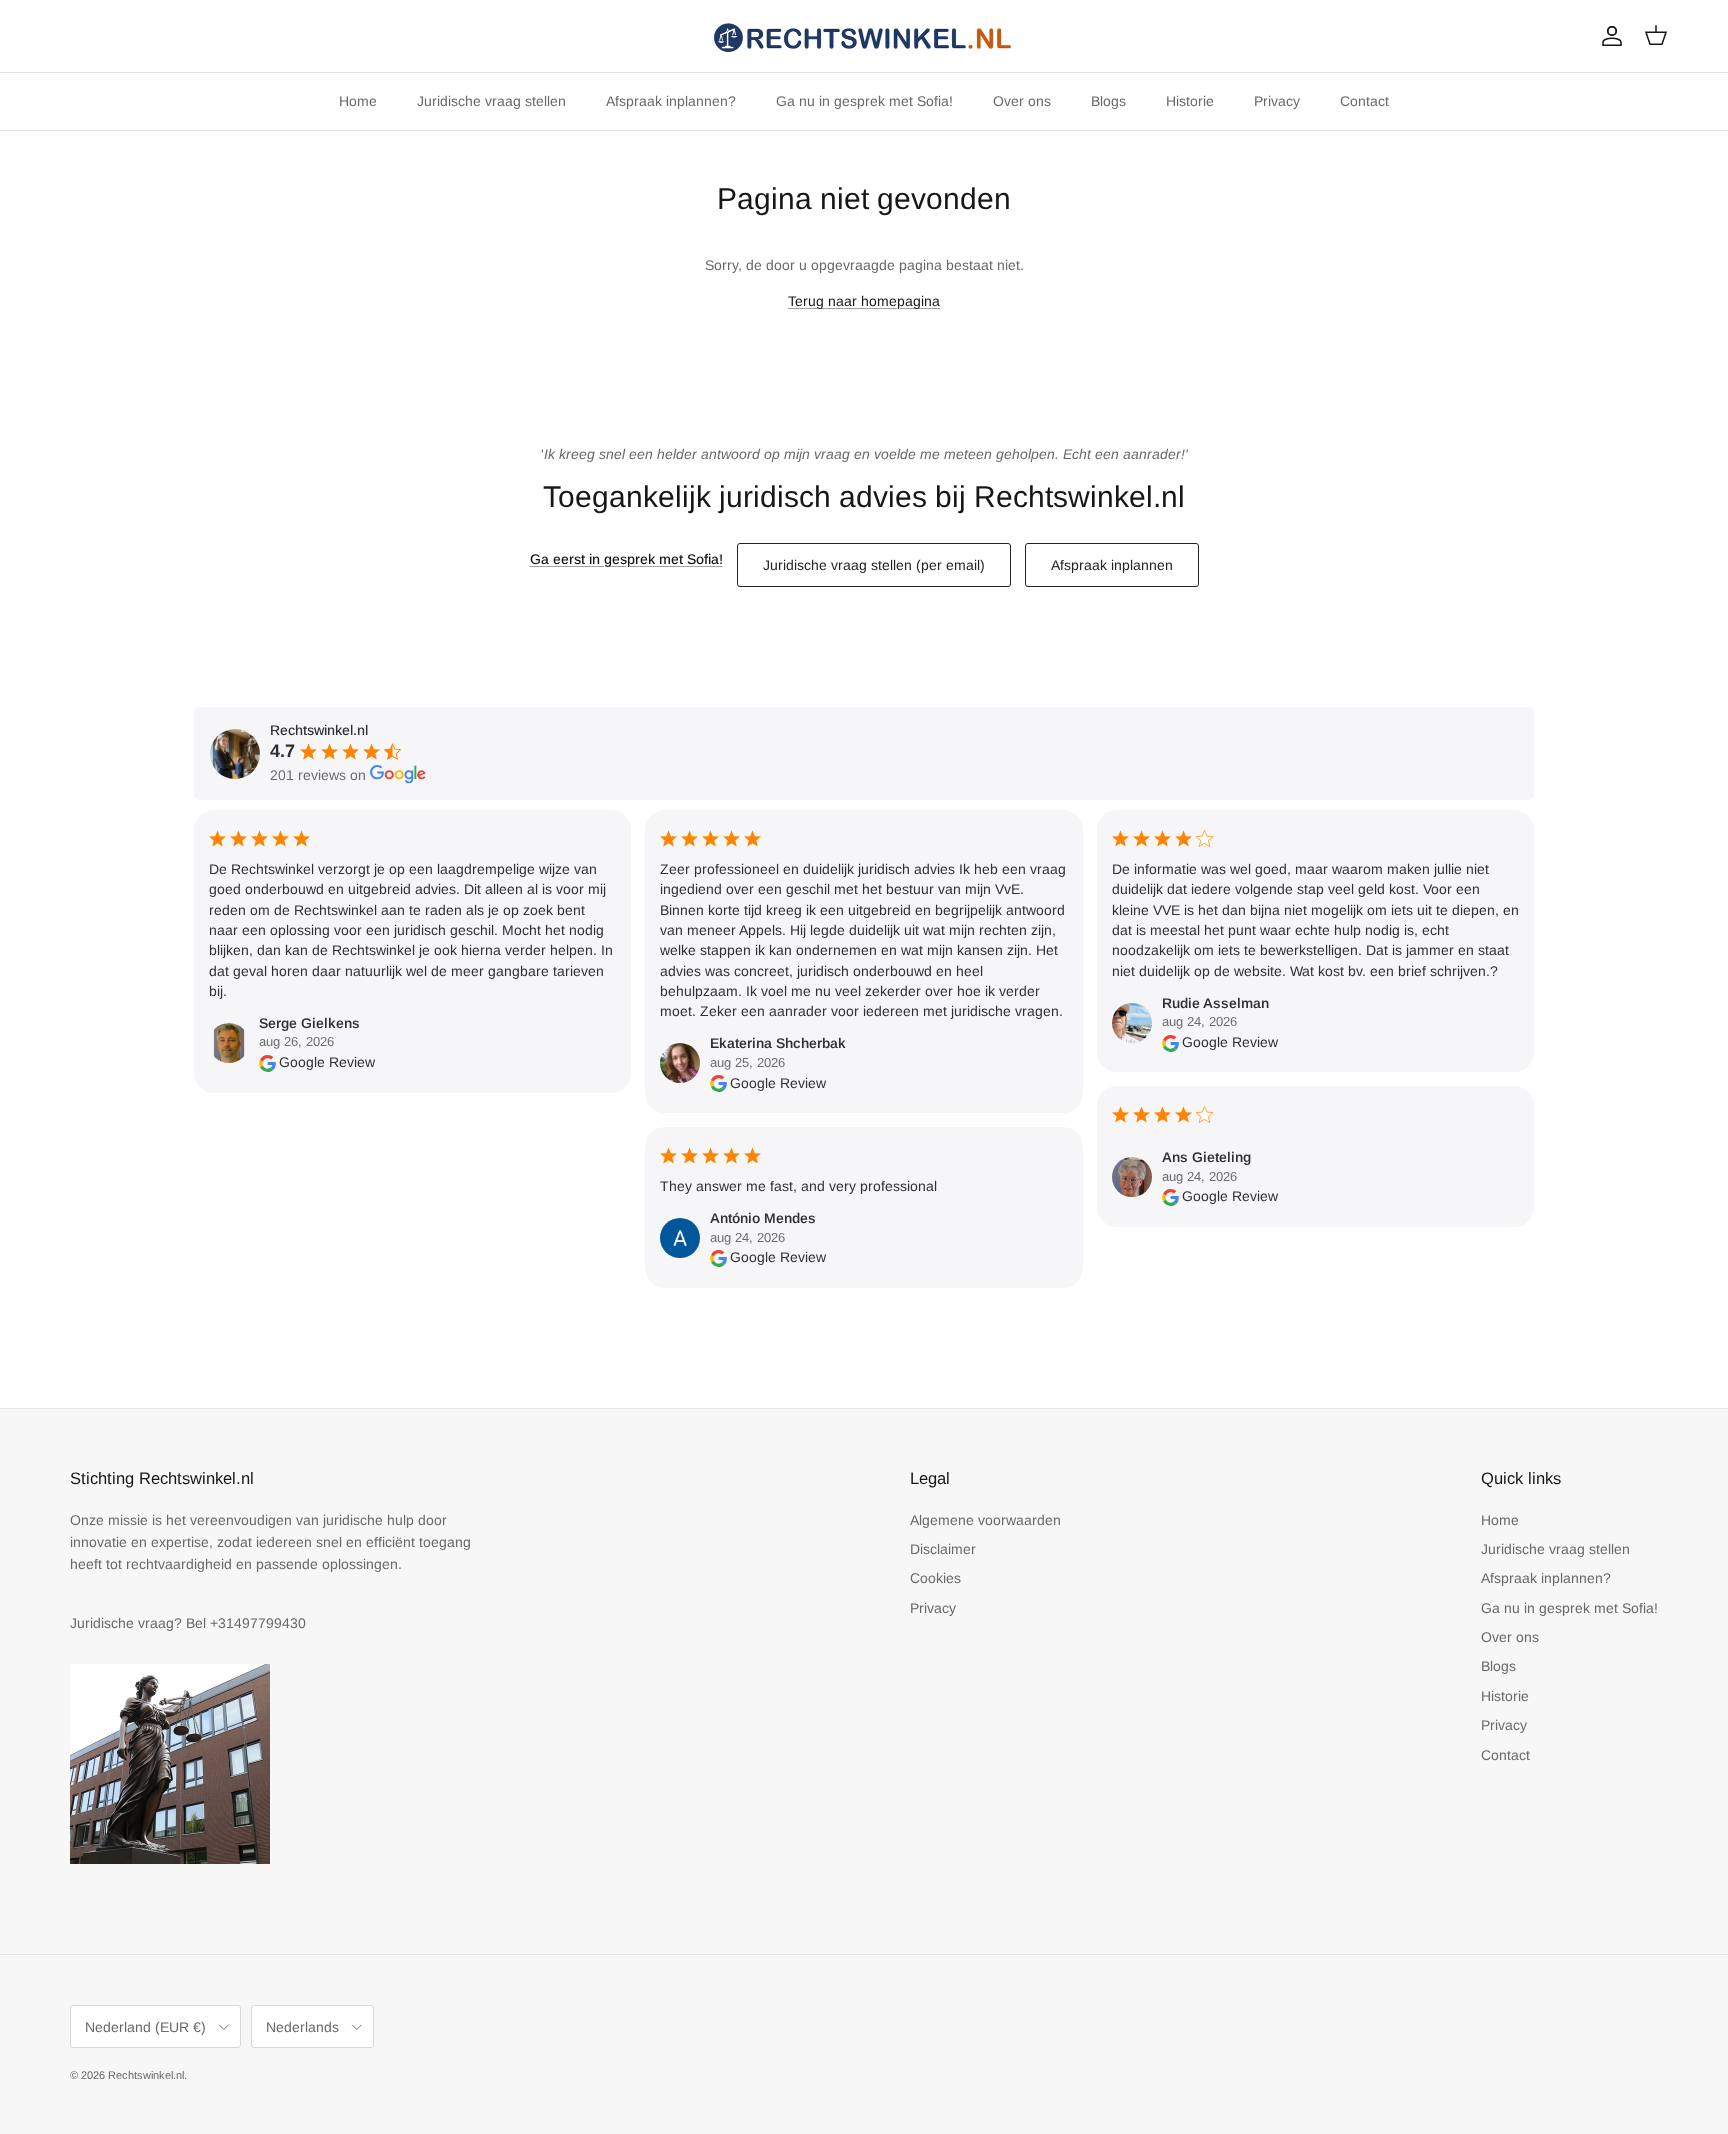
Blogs (1108, 101)
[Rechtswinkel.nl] (864, 36)
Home (358, 101)
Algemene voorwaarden (985, 1520)
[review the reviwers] (267, 1062)
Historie (1190, 101)
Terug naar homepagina (864, 301)
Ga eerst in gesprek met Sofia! (626, 559)
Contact (1364, 101)
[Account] (1608, 36)
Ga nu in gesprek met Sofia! (864, 101)
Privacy (1277, 101)
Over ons (1022, 101)
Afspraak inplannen (1112, 565)
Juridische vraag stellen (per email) (874, 565)
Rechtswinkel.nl (146, 2075)
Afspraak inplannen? (671, 101)
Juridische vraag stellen (491, 101)
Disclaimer (943, 1549)
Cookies (935, 1578)
